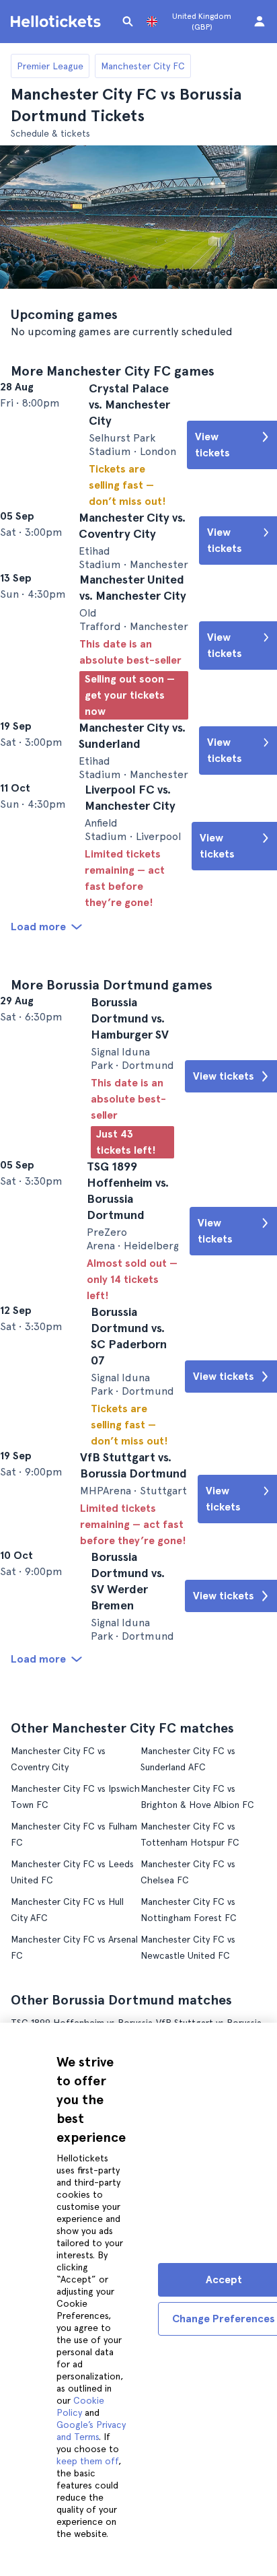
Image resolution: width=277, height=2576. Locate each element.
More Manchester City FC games (113, 371)
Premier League (50, 66)
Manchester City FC (143, 66)
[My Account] (260, 22)
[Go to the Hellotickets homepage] (58, 22)
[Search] (128, 22)
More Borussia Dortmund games (112, 1092)
